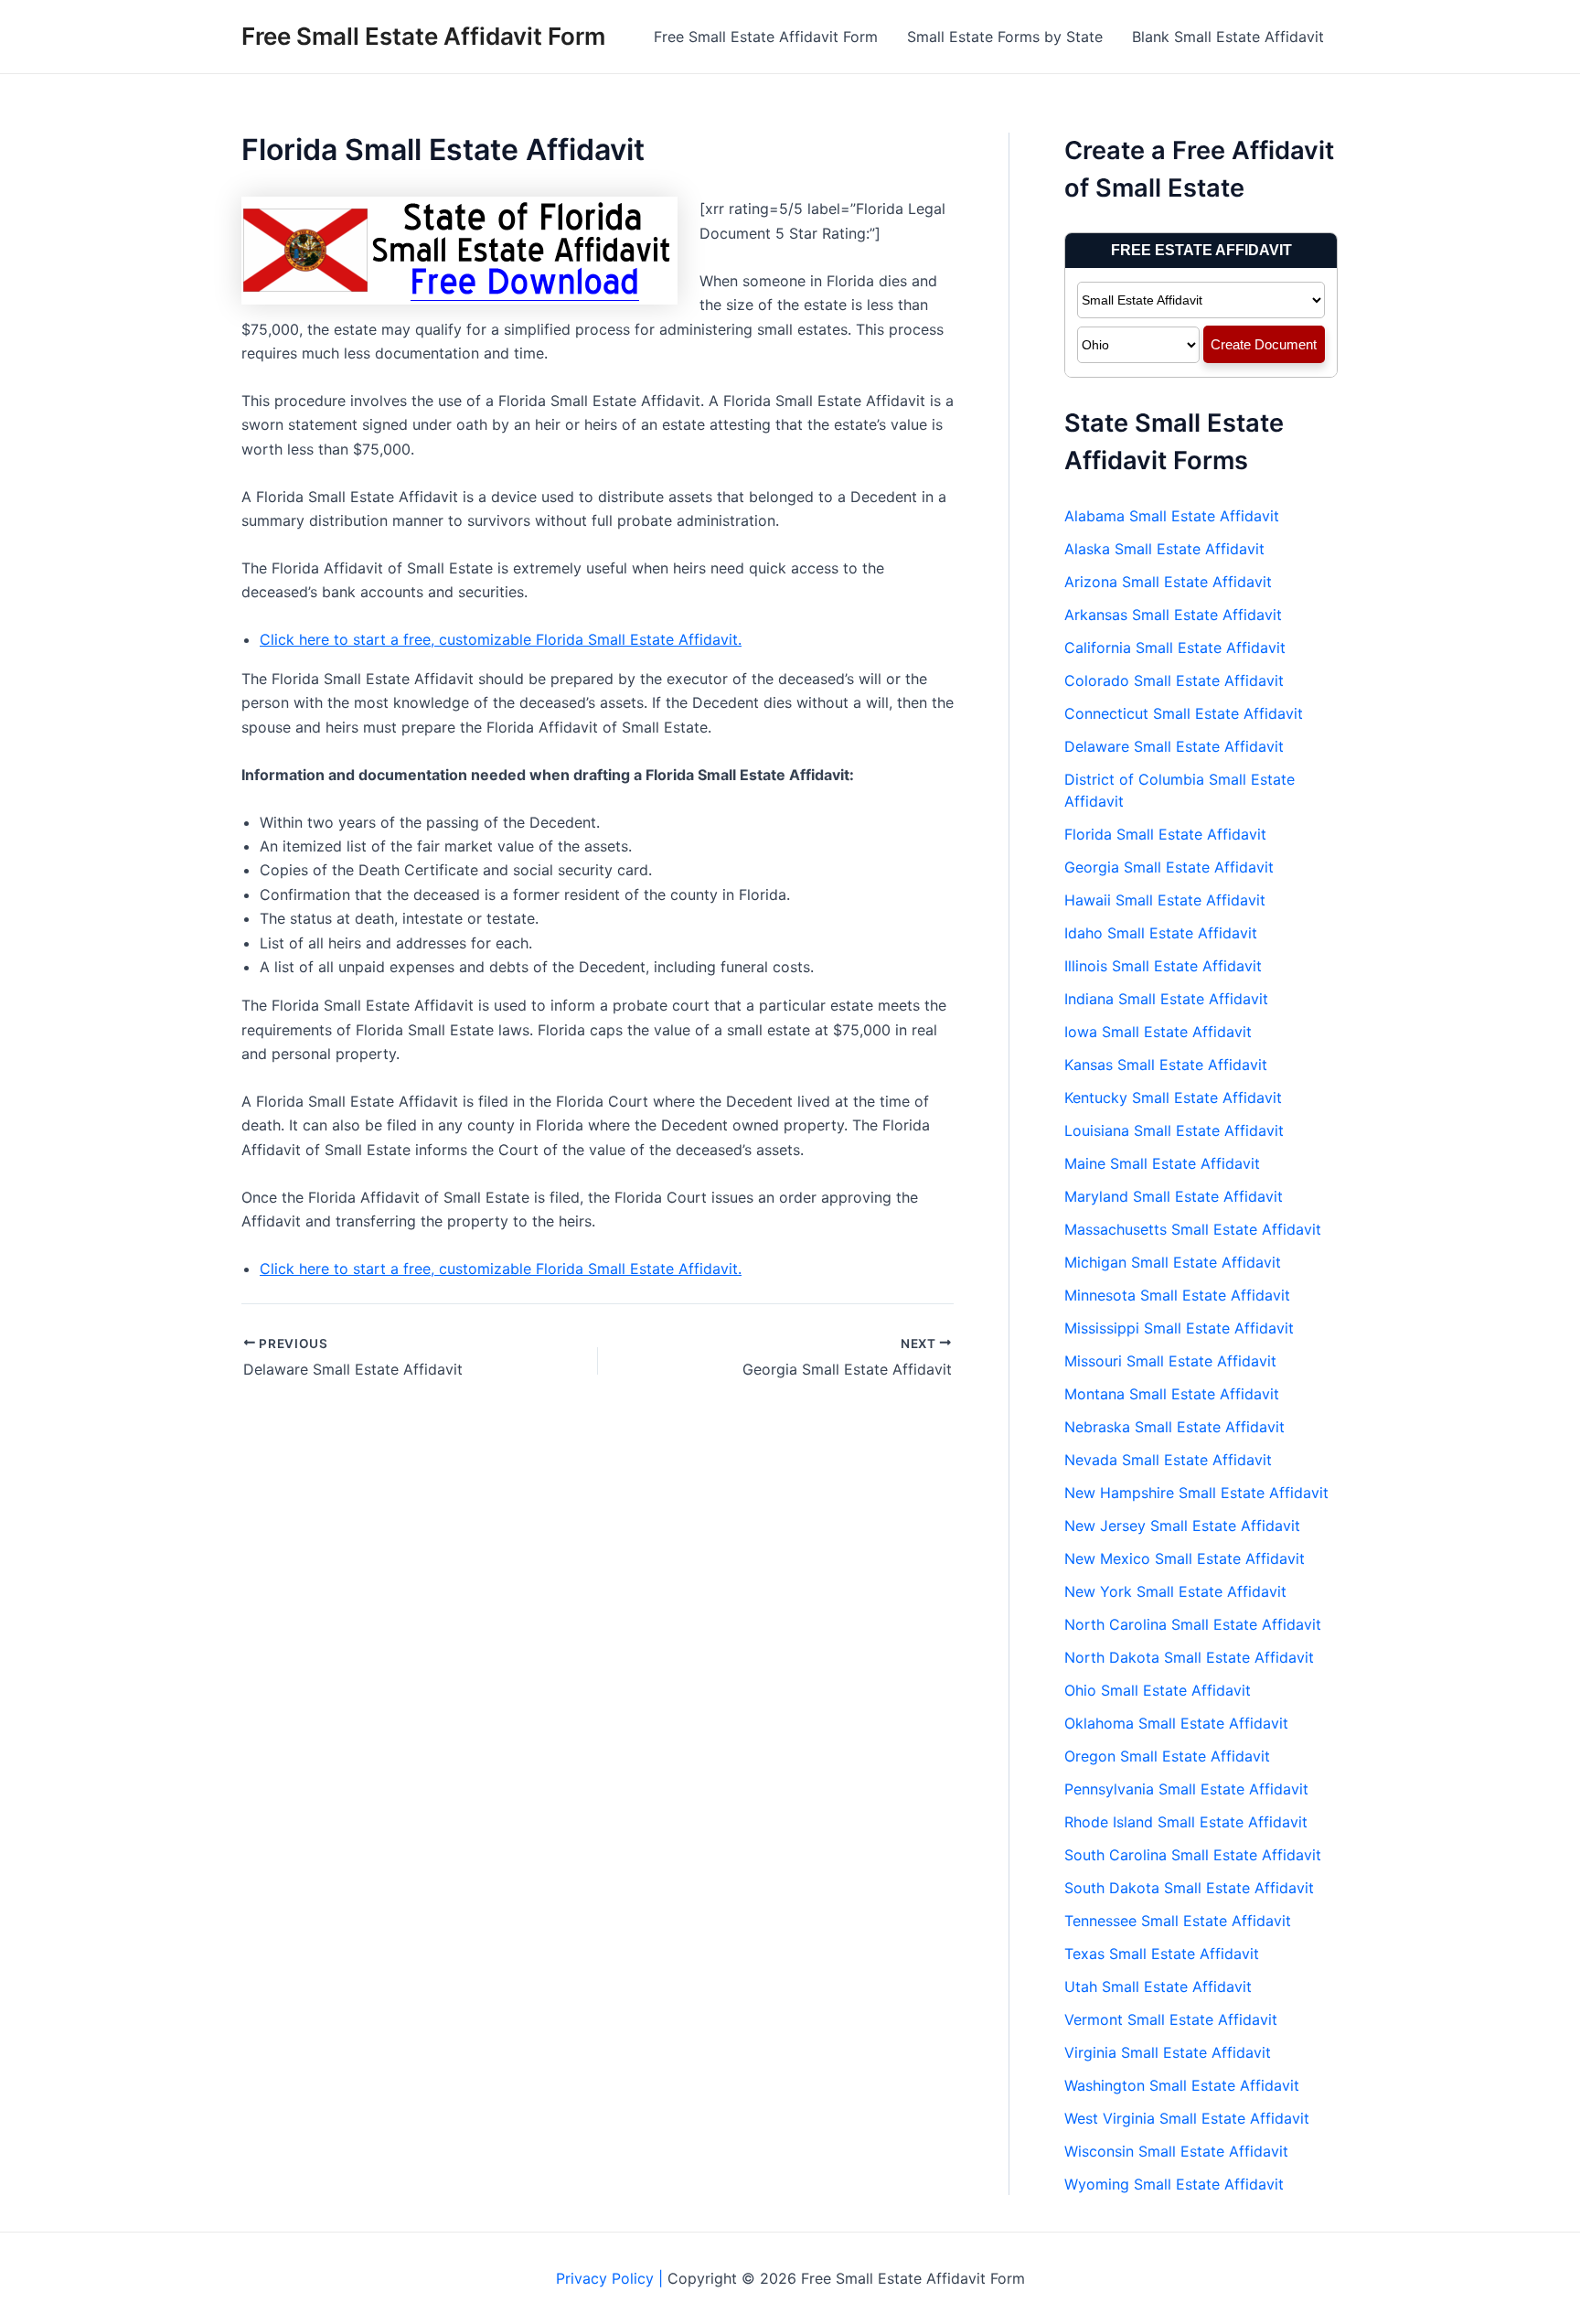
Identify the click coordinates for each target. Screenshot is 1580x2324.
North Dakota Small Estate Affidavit (1189, 1657)
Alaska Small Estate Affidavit (1164, 549)
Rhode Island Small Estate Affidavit (1186, 1822)
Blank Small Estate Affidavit (1228, 37)
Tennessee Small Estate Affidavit (1178, 1921)
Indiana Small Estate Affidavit (1166, 999)
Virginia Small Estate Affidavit (1168, 2052)
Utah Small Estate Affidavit (1158, 1987)
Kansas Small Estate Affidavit (1166, 1065)
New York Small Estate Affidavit (1175, 1591)
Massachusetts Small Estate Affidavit (1193, 1229)
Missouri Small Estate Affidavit (1170, 1361)
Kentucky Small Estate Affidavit (1173, 1098)
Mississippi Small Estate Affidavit (1179, 1328)
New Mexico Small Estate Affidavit (1185, 1558)
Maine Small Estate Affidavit (1162, 1163)
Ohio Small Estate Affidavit (1158, 1690)
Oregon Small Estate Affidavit (1167, 1756)
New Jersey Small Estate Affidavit (1182, 1526)
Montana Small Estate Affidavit (1172, 1394)
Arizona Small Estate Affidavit (1168, 582)
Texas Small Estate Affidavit (1162, 1954)
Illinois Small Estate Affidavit (1163, 966)
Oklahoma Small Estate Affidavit (1176, 1723)
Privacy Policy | (612, 2278)
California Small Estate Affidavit (1175, 648)
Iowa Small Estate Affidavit (1158, 1032)
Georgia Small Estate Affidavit (1169, 867)
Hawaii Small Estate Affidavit (1165, 900)
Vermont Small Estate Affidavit (1171, 2019)
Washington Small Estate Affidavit (1182, 2085)
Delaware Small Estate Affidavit (1174, 746)
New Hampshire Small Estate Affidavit (1196, 1493)
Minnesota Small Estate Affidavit (1177, 1295)
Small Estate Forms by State (1005, 37)
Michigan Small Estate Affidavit (1173, 1262)
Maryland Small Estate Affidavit (1174, 1196)
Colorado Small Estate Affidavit (1174, 680)
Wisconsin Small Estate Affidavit (1176, 2151)
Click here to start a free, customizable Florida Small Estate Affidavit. (501, 639)
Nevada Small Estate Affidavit (1168, 1460)
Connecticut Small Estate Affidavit (1184, 713)
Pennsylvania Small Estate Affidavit (1186, 1789)
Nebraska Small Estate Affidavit (1174, 1427)
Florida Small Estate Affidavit (1165, 834)
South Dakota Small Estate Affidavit (1189, 1888)
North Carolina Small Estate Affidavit (1193, 1624)
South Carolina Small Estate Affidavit (1193, 1855)
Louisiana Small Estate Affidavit (1174, 1130)
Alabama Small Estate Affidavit (1172, 516)
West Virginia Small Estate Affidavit (1187, 2118)
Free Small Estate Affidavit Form (423, 36)
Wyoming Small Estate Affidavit (1174, 2184)
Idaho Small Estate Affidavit (1161, 933)
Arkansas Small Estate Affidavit (1173, 615)
